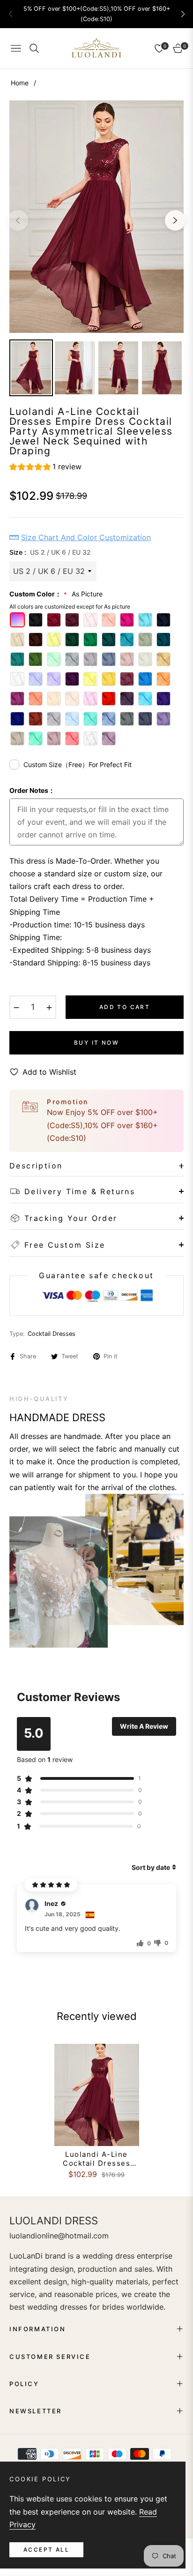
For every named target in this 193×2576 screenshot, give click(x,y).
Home (20, 83)
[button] (183, 14)
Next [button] (175, 220)
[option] (96, 217)
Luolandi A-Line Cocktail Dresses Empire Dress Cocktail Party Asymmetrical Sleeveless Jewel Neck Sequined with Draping (97, 2159)
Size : (50, 552)
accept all (46, 2550)
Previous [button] (18, 220)
